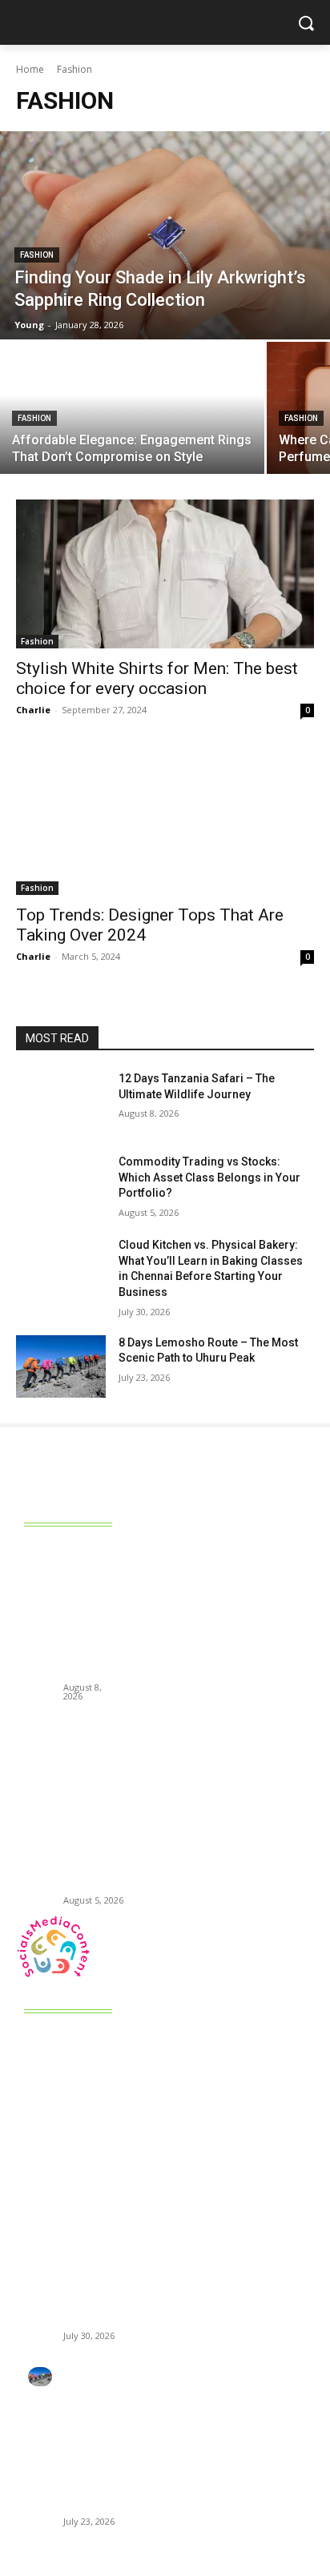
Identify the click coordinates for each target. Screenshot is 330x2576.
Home (30, 69)
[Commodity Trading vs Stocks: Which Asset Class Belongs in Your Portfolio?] (61, 1186)
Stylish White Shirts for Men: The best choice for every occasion (157, 678)
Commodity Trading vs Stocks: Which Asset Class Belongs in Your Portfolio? (209, 1177)
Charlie (33, 710)
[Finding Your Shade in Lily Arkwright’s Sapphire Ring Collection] (165, 235)
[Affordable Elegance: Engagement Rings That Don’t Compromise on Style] (132, 408)
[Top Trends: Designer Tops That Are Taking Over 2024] (165, 821)
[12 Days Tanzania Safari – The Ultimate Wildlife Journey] (61, 1102)
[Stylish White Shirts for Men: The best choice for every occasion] (165, 574)
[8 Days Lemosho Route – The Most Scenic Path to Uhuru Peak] (61, 1366)
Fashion (37, 255)
